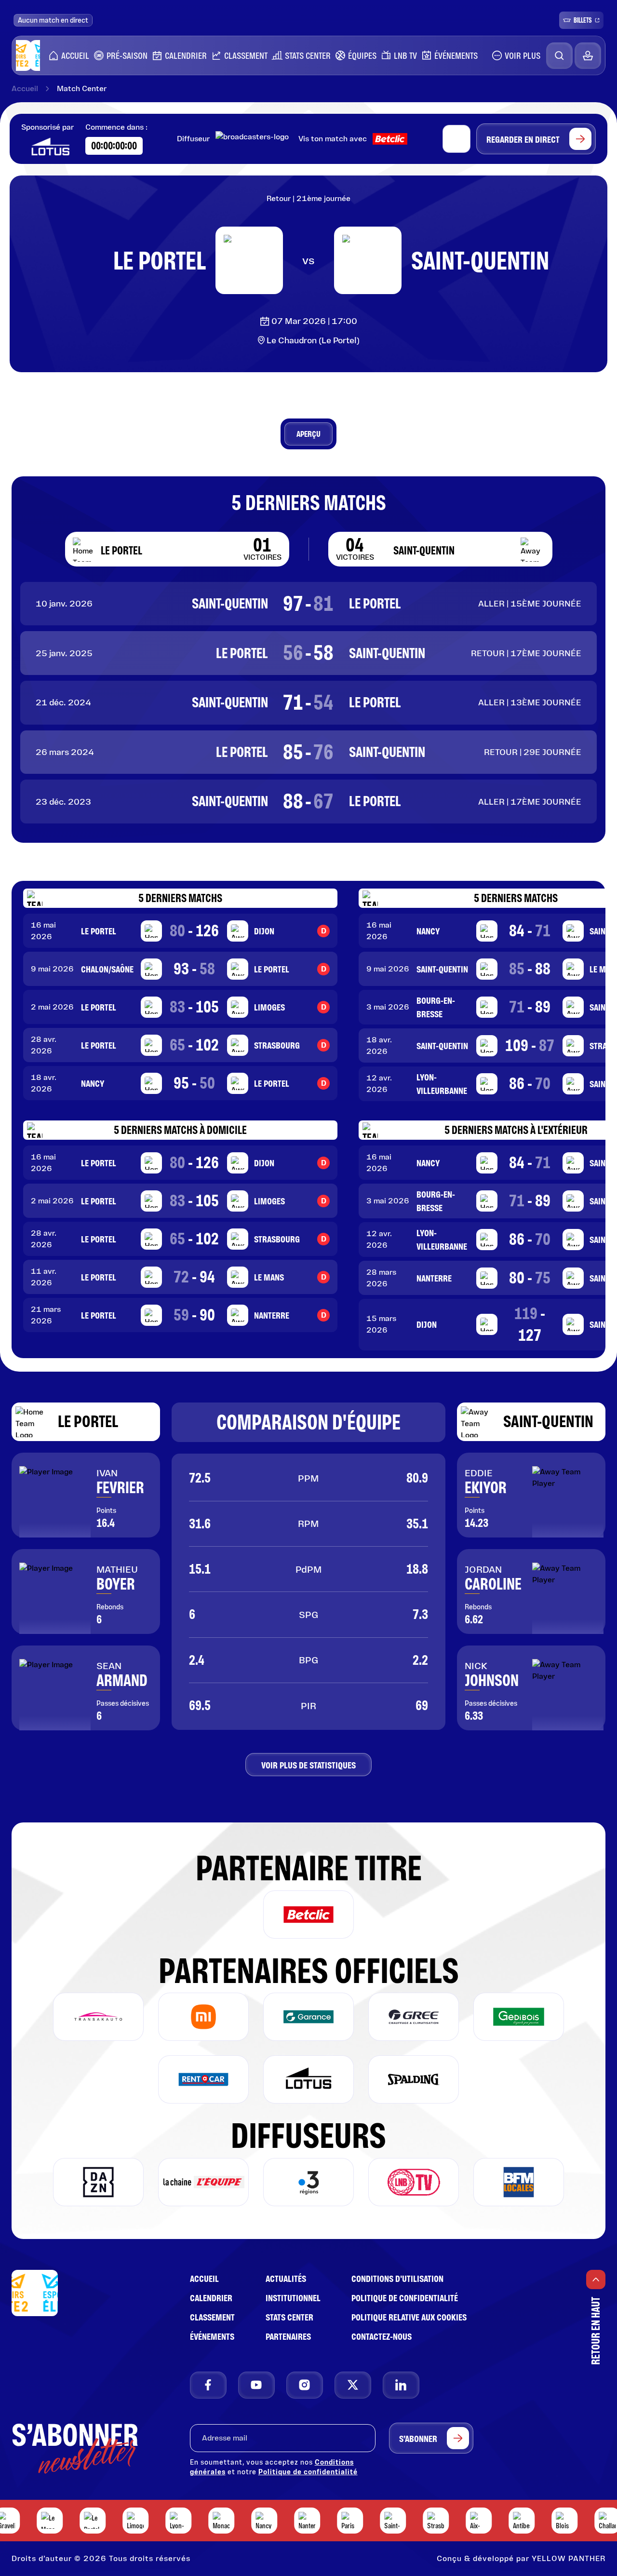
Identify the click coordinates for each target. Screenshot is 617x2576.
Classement (244, 55)
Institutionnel (293, 2298)
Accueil (73, 55)
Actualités (286, 2279)
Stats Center (306, 55)
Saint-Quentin (548, 1421)
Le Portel (88, 1421)
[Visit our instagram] (305, 2385)
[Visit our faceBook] (208, 2385)
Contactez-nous (382, 2336)
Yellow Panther (569, 2558)
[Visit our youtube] (256, 2385)
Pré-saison (125, 55)
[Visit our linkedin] (401, 2385)
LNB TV (403, 55)
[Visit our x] (353, 2385)
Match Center (82, 89)
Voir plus (523, 55)
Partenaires (288, 2336)
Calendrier (184, 55)
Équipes (360, 55)
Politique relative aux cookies (409, 2317)
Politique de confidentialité (405, 2298)
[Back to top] (596, 2279)
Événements (456, 55)
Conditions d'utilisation (397, 2279)
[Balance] (588, 56)
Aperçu (308, 434)
